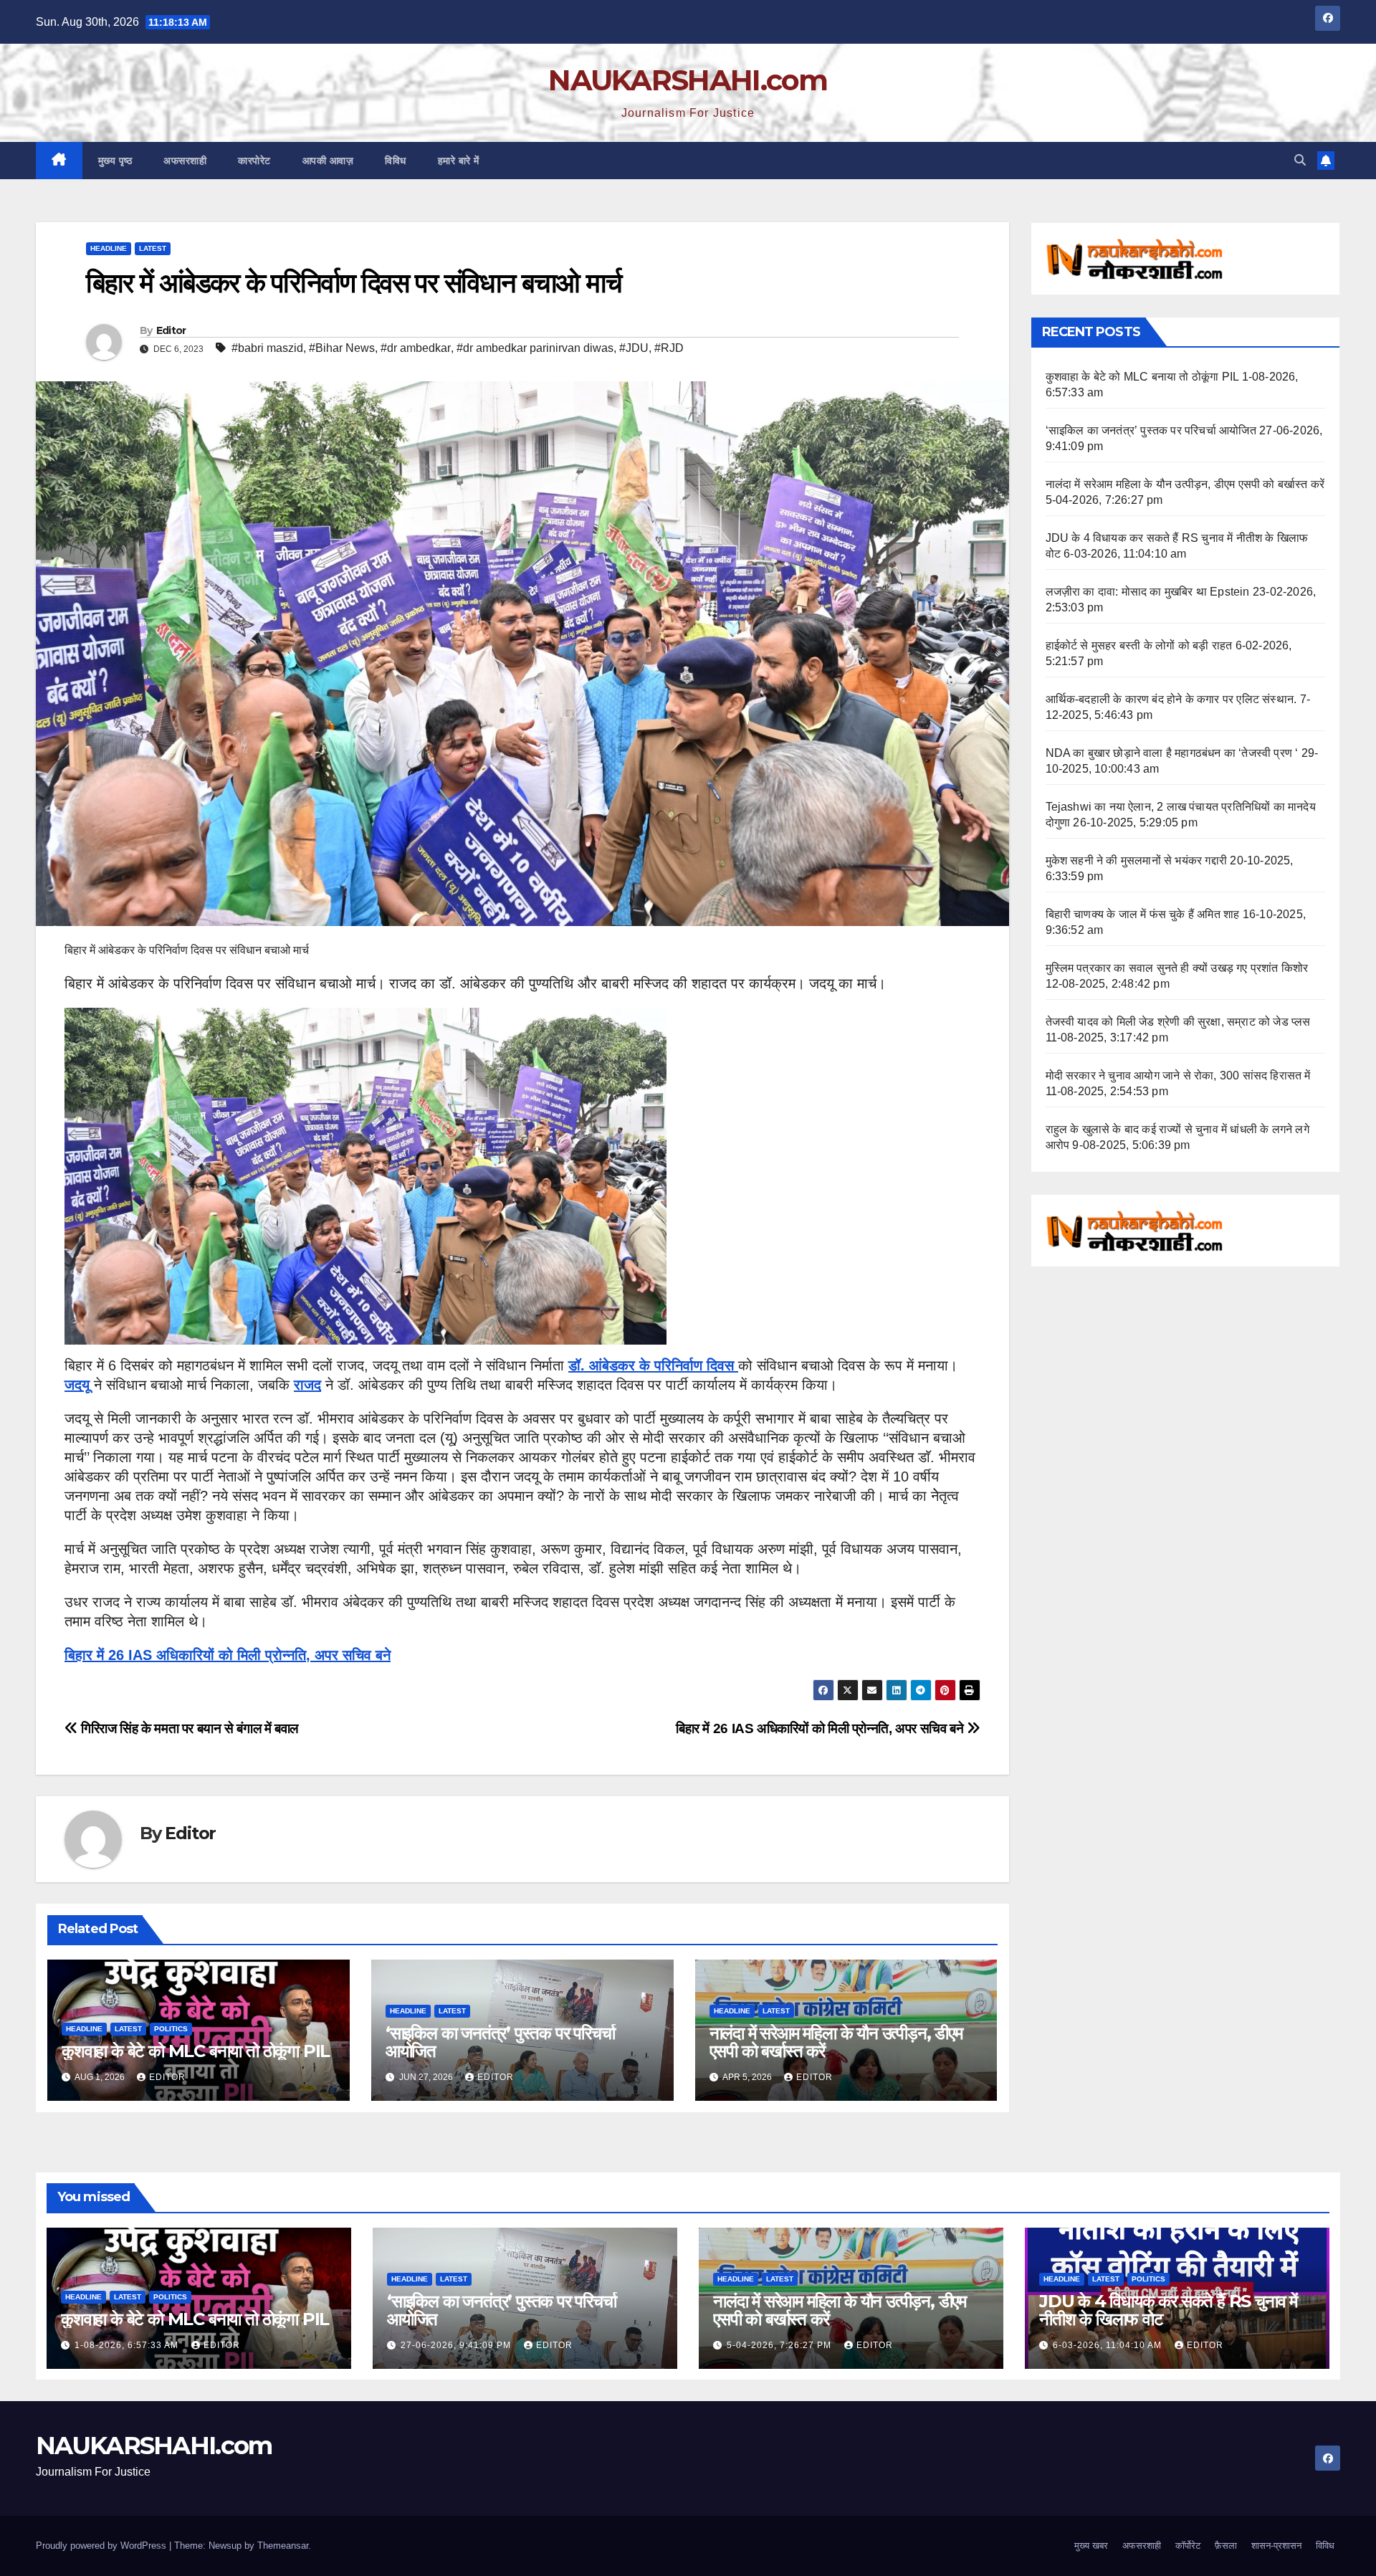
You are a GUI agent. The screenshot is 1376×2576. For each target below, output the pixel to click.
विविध (396, 161)
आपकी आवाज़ (328, 161)
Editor (171, 330)
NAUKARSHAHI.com (688, 80)
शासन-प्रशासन (1276, 2546)
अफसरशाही (185, 161)
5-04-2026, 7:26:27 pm (780, 2345)
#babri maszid (267, 348)
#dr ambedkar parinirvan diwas (535, 348)
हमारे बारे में (459, 161)
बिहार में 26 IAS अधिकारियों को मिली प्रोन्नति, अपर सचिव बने (228, 1655)
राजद (307, 1385)
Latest (153, 248)
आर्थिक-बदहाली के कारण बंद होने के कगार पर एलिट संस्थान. (1171, 699)
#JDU (634, 348)
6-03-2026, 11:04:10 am (1109, 2345)
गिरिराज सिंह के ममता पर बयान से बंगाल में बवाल (188, 1728)
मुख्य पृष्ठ (115, 161)
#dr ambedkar (416, 348)
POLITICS (171, 2029)
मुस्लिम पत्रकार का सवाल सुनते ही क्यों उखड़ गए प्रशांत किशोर (1177, 968)
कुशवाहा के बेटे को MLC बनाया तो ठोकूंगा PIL (196, 2051)
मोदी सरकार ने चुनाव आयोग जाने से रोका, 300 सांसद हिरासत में (1178, 1075)
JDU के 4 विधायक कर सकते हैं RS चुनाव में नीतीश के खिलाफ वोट (1168, 2310)
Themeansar (283, 2546)
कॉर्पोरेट (1188, 2546)
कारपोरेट (254, 161)
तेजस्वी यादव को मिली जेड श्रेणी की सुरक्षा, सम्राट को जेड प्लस (1178, 1022)
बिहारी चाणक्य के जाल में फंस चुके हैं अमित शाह (1143, 914)
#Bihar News (342, 348)
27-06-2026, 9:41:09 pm (457, 2345)
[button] (1300, 160)
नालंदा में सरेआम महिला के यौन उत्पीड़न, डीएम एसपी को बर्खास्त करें (836, 2042)
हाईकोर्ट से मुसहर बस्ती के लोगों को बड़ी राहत (1139, 645)
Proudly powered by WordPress (102, 2546)
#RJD (669, 348)
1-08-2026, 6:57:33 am (128, 2345)
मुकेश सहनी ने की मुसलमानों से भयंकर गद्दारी (1137, 860)
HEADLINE (109, 248)
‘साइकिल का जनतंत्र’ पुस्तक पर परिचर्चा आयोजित (500, 2042)
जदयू (77, 1385)
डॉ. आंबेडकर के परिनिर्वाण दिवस (653, 1365)
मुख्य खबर (1091, 2546)
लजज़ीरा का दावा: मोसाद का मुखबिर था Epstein (1148, 592)
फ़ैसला (1226, 2546)
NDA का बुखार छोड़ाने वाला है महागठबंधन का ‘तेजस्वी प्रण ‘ (1172, 753)
